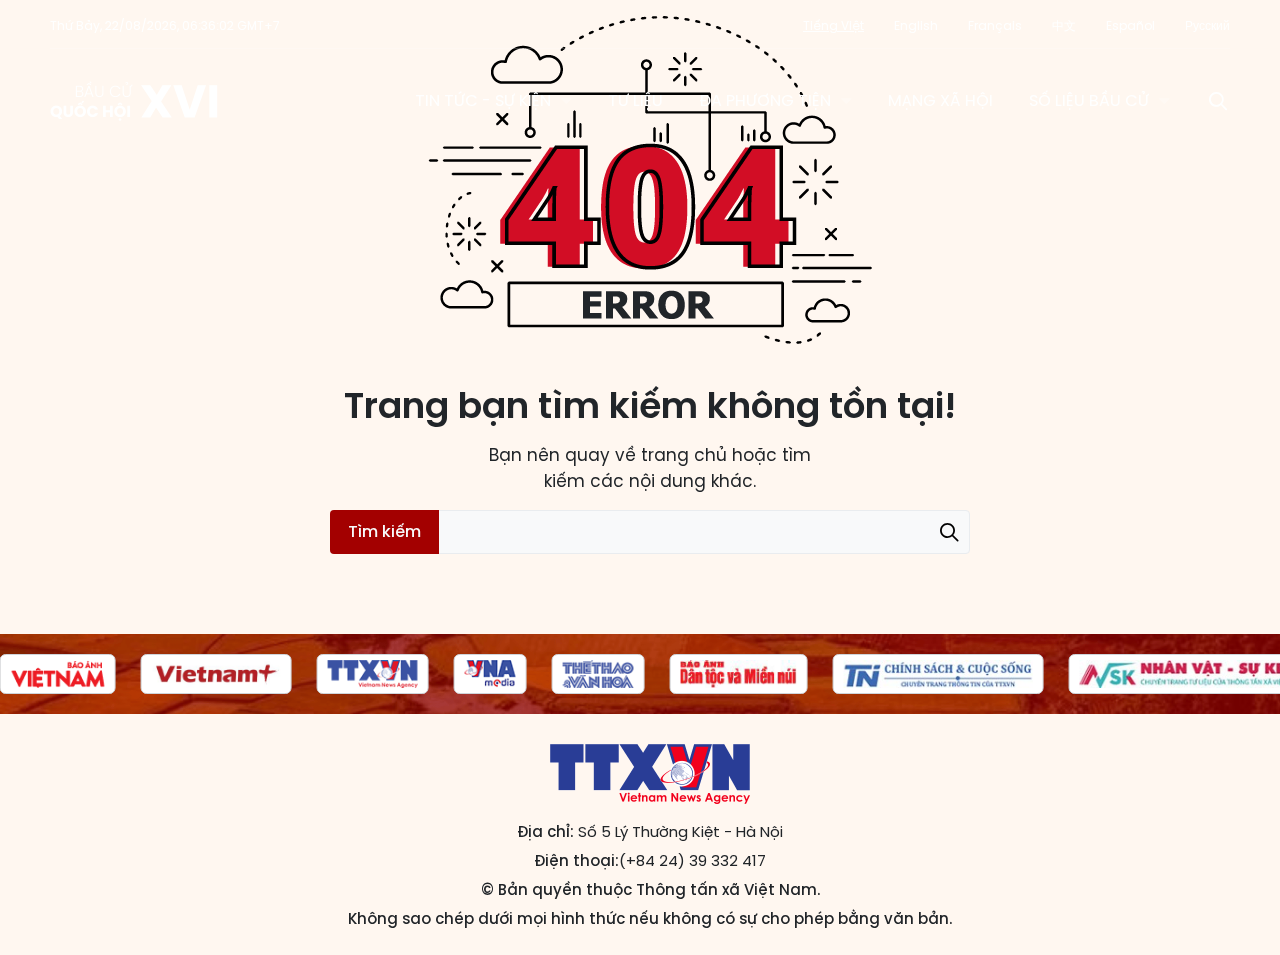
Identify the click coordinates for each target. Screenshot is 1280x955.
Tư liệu (635, 100)
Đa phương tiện (765, 100)
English (916, 25)
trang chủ (684, 455)
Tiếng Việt (833, 25)
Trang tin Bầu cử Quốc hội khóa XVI (135, 101)
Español (1130, 25)
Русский (1207, 25)
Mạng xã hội (940, 100)
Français (995, 25)
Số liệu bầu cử (1089, 100)
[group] (58, 674)
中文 (1064, 25)
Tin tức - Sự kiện (483, 100)
